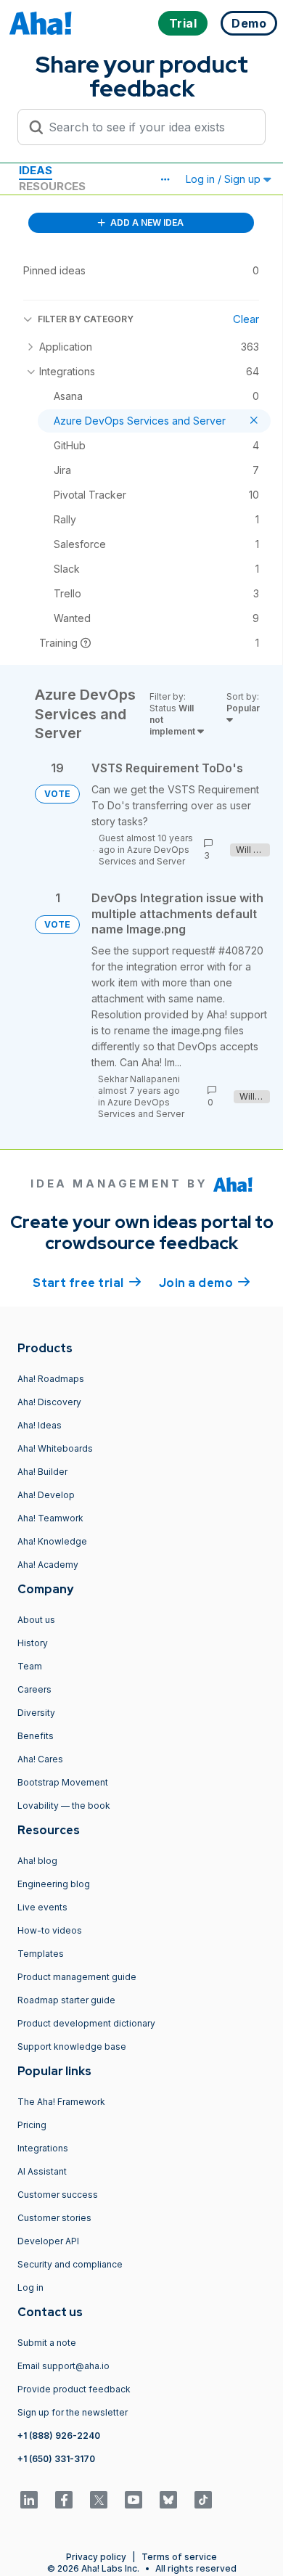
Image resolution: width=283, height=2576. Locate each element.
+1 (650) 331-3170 (56, 2459)
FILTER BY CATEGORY (86, 319)
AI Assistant (42, 2171)
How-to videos (50, 1930)
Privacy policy (96, 2557)
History (33, 1643)
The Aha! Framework (61, 2102)
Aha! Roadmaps (51, 1379)
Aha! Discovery (49, 1402)
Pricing (32, 2125)
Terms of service (179, 2557)
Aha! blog (37, 1861)
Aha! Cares (40, 1759)
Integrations (43, 2148)
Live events (42, 1907)
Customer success (58, 2195)
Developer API (48, 2241)
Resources (52, 186)
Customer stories (54, 2218)
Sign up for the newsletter (73, 2412)
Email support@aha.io (63, 2366)
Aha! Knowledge (52, 1541)
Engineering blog (54, 1884)
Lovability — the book (64, 1806)
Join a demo (205, 1283)
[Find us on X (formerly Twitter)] (99, 2500)
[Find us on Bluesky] (168, 2500)
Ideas (36, 170)
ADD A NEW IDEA (146, 222)
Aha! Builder (42, 1472)
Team (30, 1666)
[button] (165, 179)
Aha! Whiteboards (55, 1448)
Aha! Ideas (40, 1425)
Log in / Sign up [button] (225, 179)
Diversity (36, 1713)
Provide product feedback (74, 2389)
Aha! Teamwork (50, 1518)
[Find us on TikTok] (203, 2500)
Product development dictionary (86, 2023)
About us (36, 1620)
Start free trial (87, 1283)
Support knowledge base (72, 2047)
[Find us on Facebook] (64, 2500)
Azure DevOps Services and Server (144, 855)
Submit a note (47, 2343)
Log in (30, 2287)
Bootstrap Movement (63, 1782)
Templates (41, 1954)
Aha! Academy (48, 1565)
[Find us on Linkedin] (29, 2500)
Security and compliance (70, 2264)
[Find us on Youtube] (134, 2500)
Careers (34, 1689)
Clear (246, 319)
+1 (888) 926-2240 (59, 2436)
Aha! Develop (46, 1495)
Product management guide (77, 1977)
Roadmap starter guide (66, 2000)
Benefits (36, 1736)
